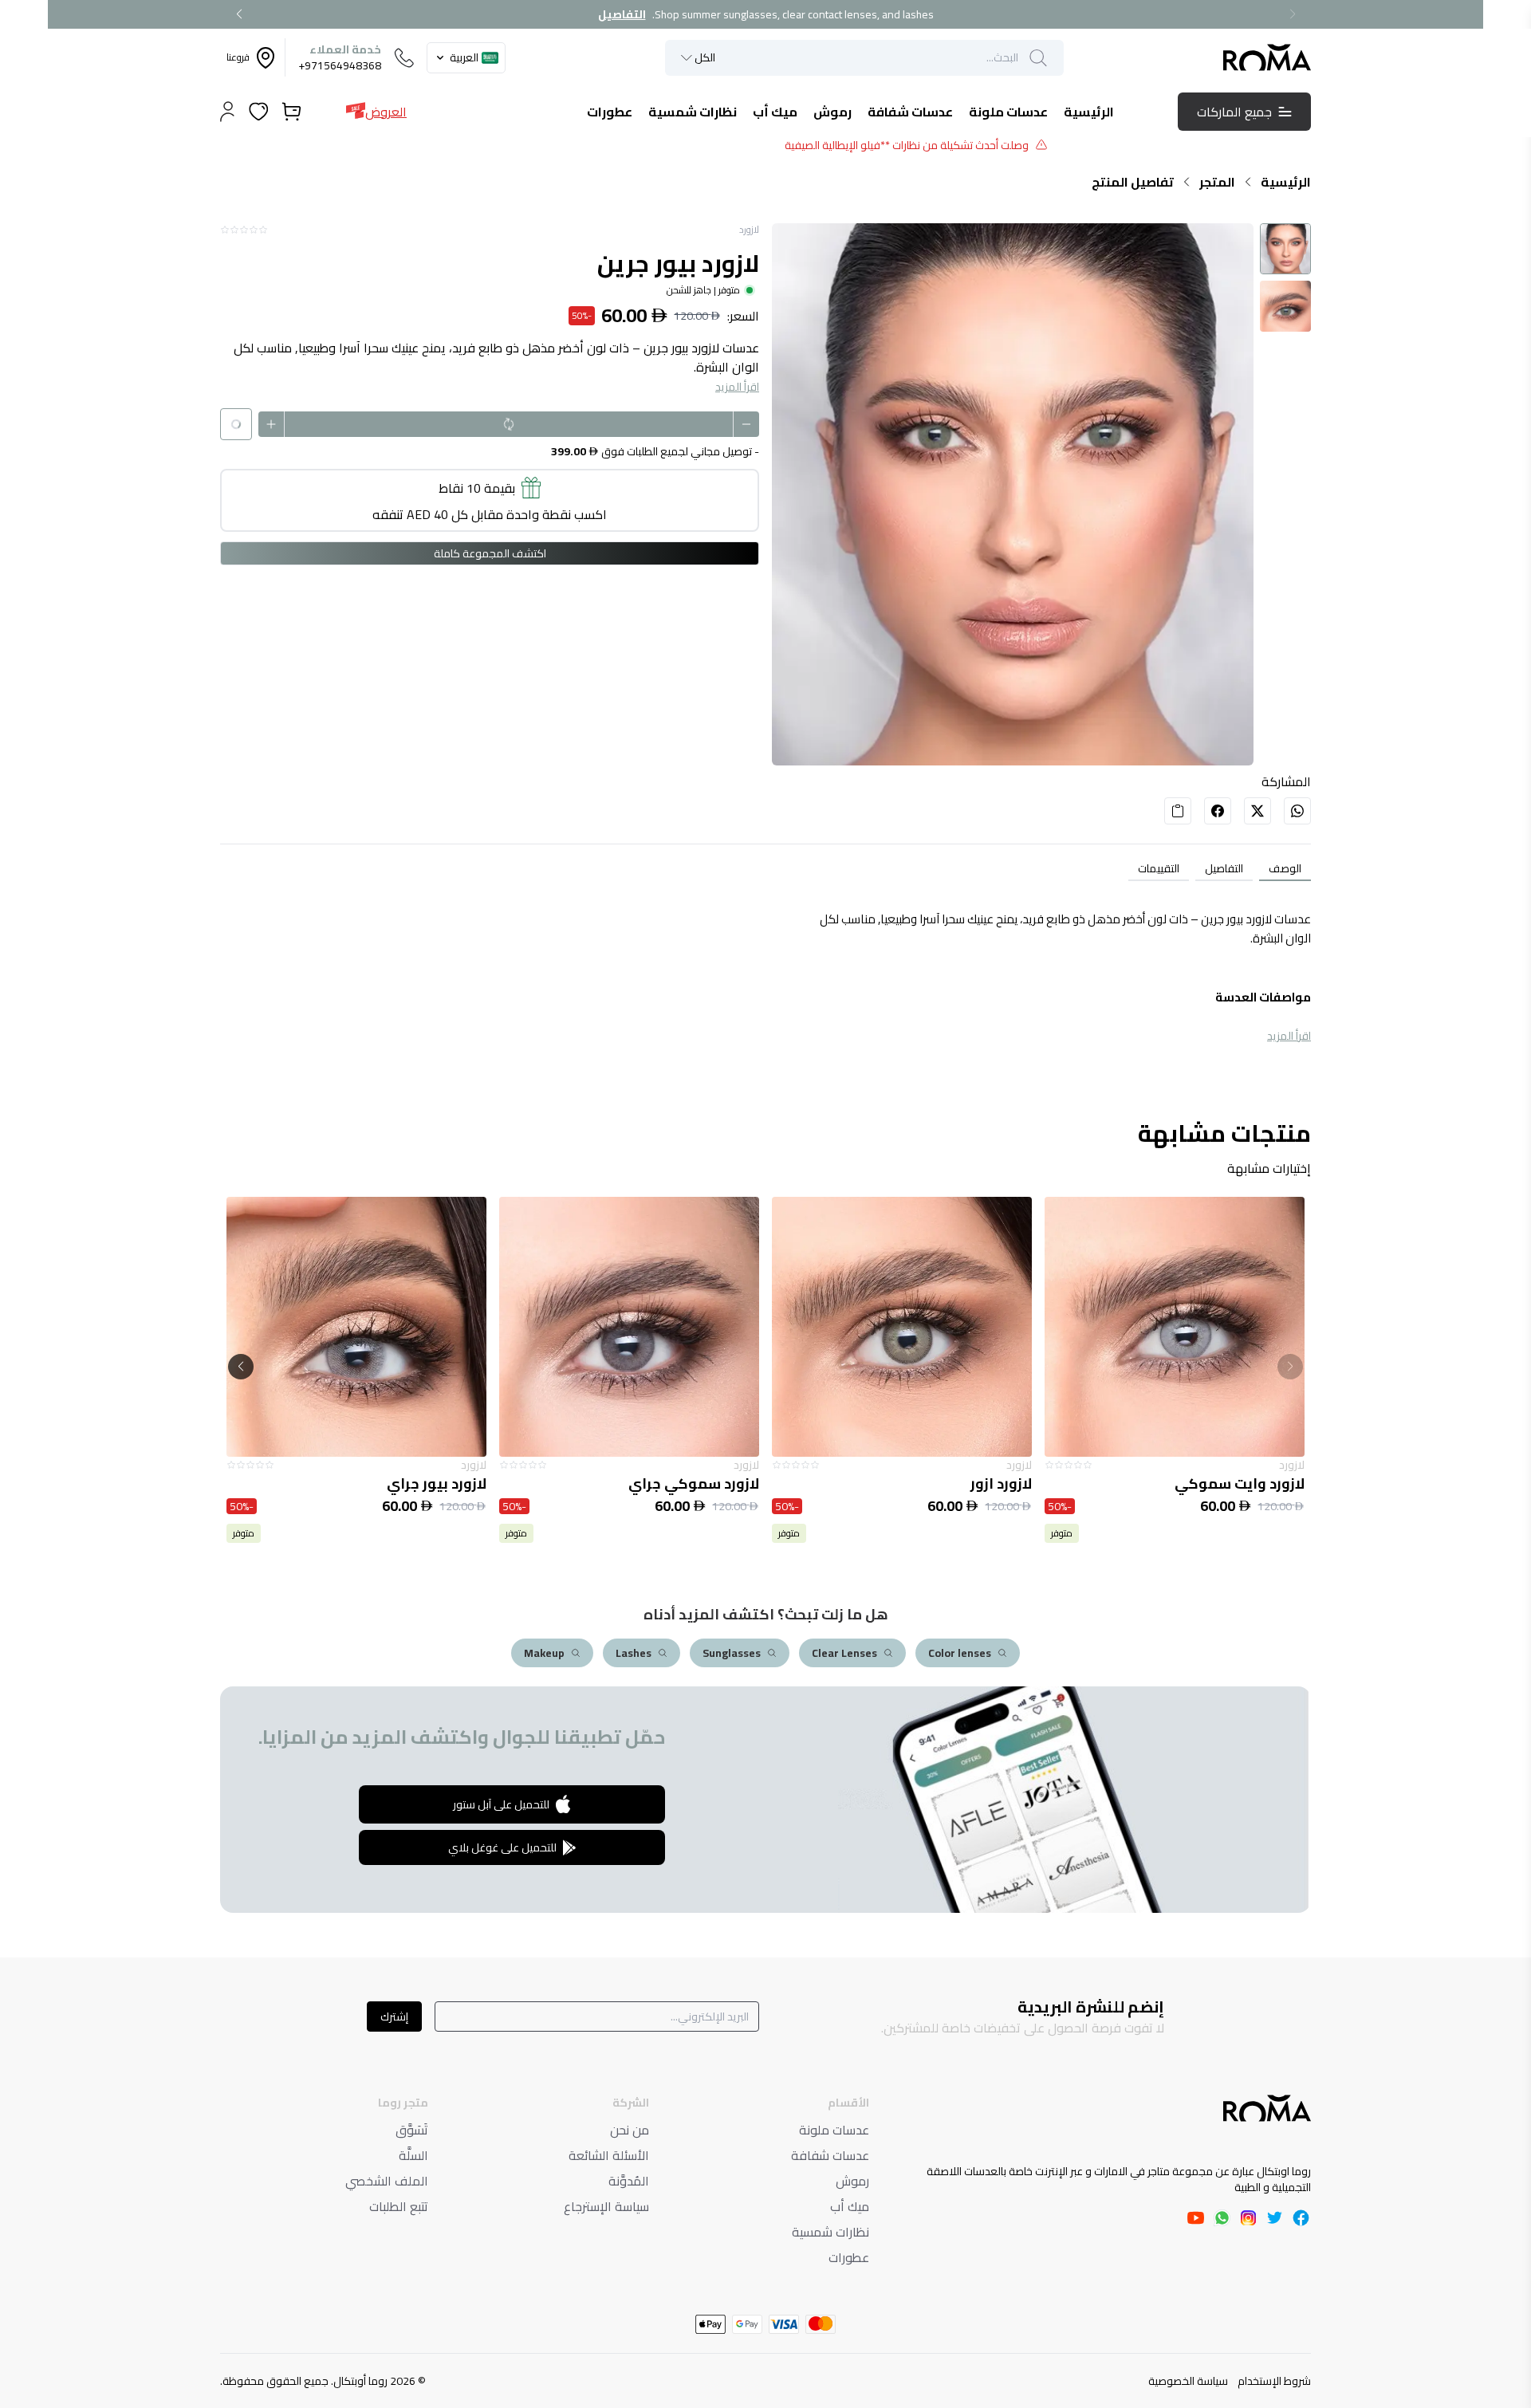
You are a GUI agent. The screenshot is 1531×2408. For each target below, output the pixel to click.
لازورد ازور (1274, 1484)
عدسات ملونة (834, 2130)
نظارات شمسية (830, 2232)
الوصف (1285, 868)
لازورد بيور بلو (443, 1484)
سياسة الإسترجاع (606, 2206)
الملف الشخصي (387, 2181)
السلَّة (413, 2155)
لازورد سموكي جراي (966, 1484)
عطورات (849, 2257)
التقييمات (1159, 868)
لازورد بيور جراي (709, 1484)
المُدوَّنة (629, 2181)
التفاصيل (622, 14)
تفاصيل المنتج (1133, 182)
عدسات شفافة (830, 2155)
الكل (705, 58)
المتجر (1217, 182)
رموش (852, 2181)
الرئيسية (1286, 182)
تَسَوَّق (412, 2130)
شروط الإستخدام (1274, 2381)
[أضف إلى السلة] (1175, 1327)
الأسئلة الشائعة (609, 2155)
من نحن (630, 2130)
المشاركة (1286, 781)
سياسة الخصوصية (1188, 2381)
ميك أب (850, 2206)
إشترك (394, 2017)
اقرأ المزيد (737, 387)
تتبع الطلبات (399, 2206)
